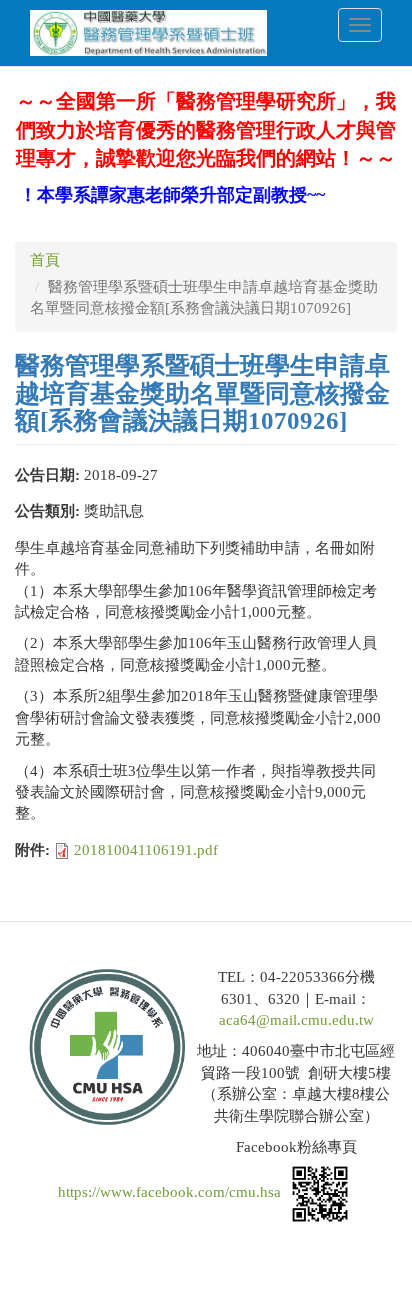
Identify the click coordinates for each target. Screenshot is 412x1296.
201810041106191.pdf (146, 850)
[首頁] (148, 33)
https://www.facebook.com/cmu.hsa (169, 1192)
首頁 (45, 260)
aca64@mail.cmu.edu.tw (296, 1020)
